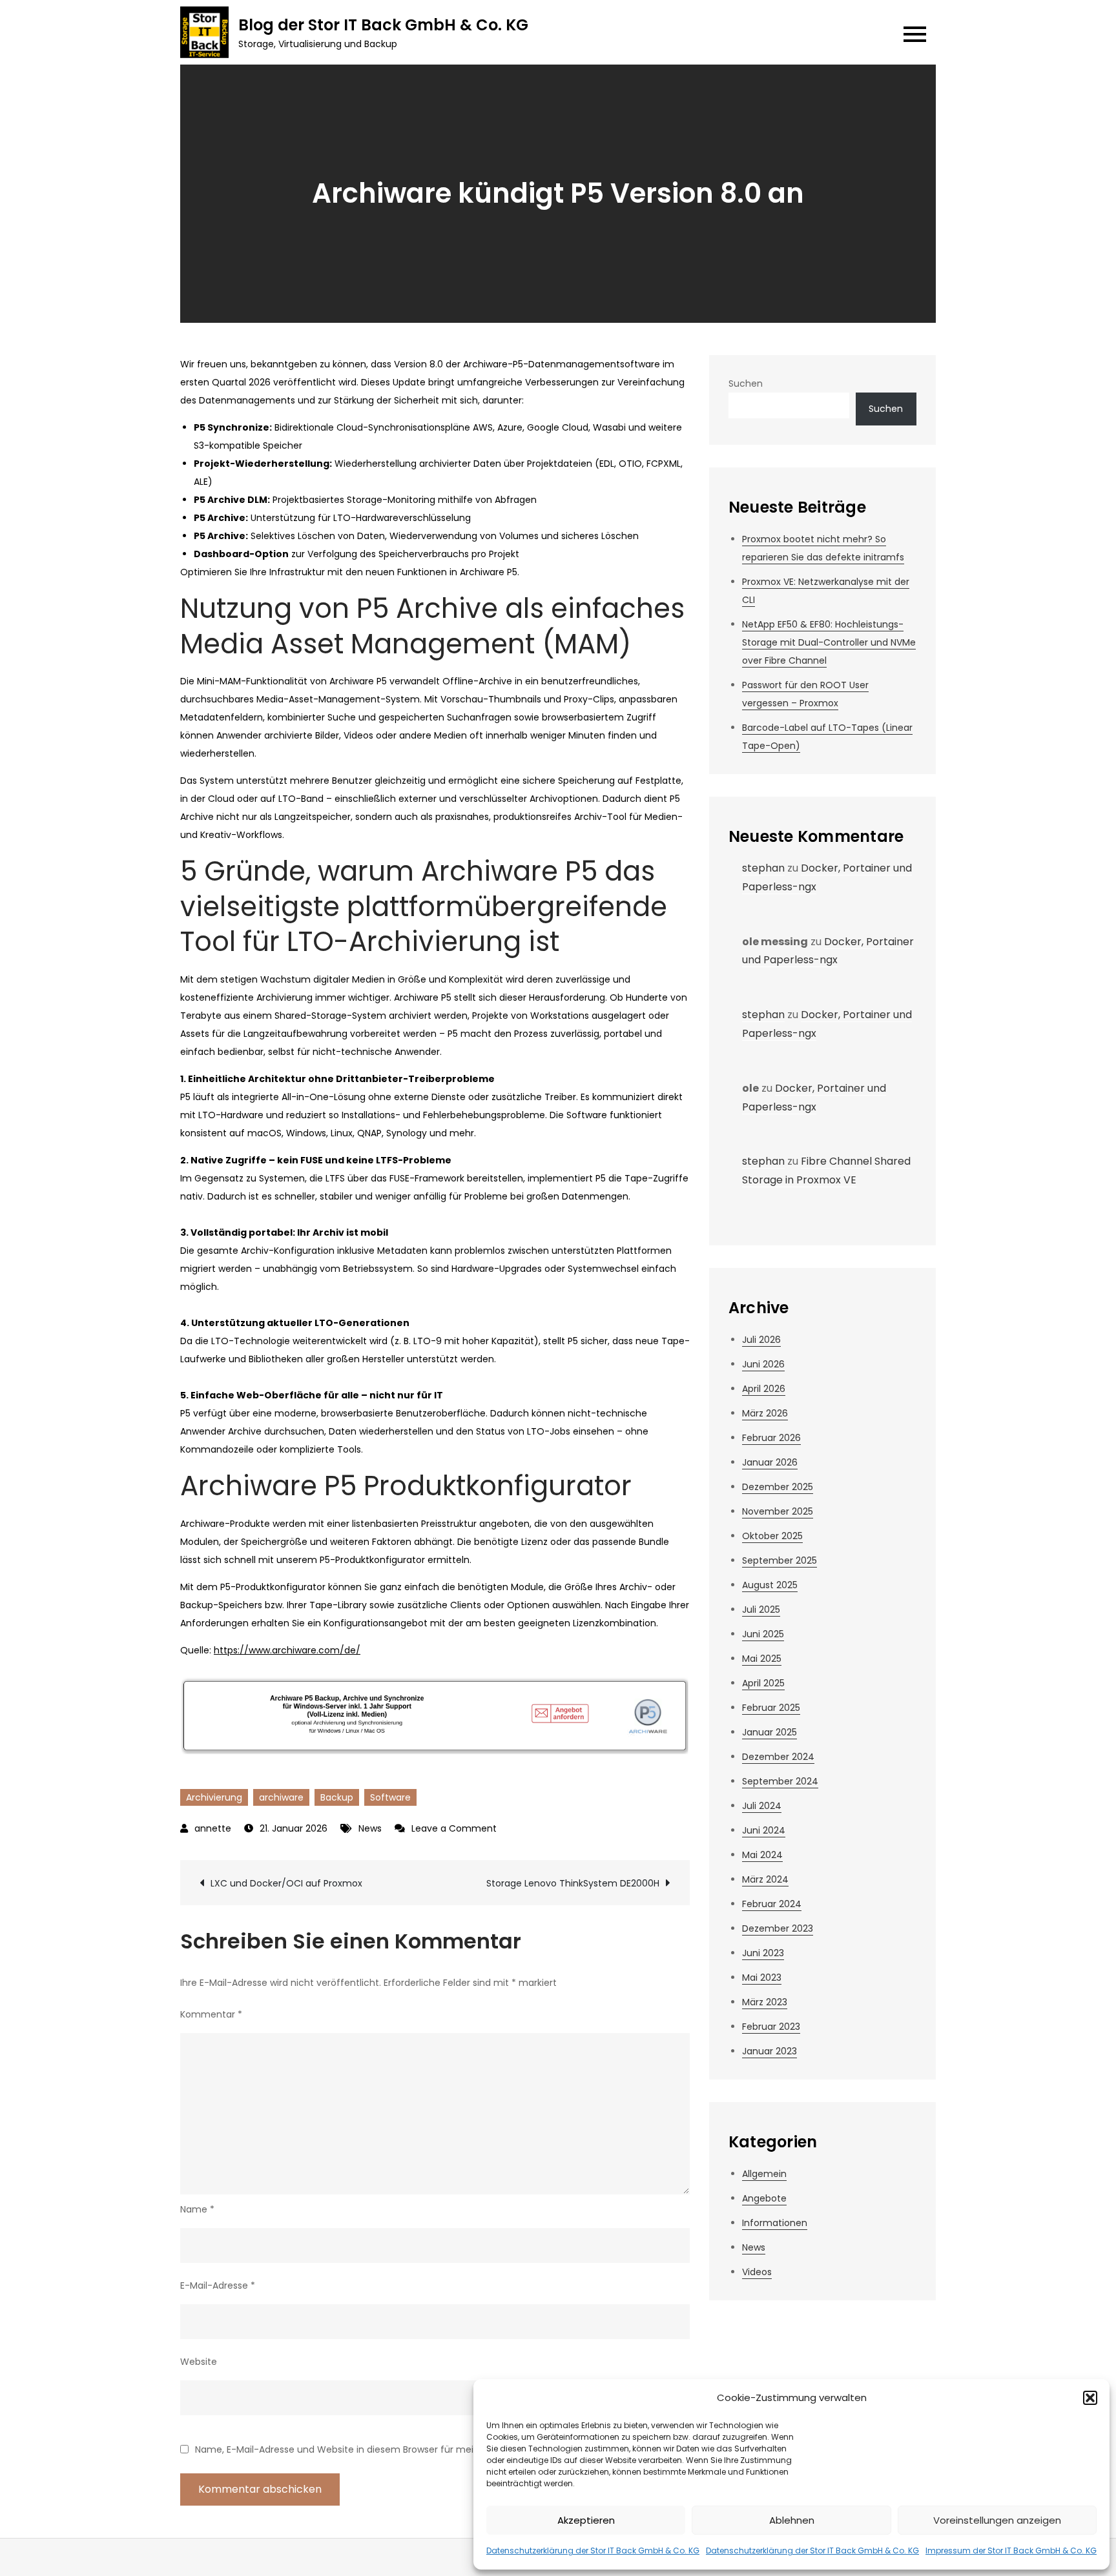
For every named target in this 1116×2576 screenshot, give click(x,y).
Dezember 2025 (778, 1487)
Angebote (764, 2198)
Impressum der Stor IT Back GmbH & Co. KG (1011, 2550)
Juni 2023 (763, 1953)
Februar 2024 (772, 1904)
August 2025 (770, 1585)
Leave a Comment (454, 1828)
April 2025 (763, 1683)
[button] (1090, 2398)
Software (390, 1797)
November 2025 (778, 1511)
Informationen (775, 2223)
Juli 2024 (762, 1806)
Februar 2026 (771, 1438)
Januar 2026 (770, 1462)
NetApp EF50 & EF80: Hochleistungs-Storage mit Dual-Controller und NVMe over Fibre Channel (829, 642)
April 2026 (764, 1389)
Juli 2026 (761, 1340)
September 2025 (780, 1560)
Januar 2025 (770, 1732)
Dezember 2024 (778, 1757)
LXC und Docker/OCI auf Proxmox (286, 1883)
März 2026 (765, 1413)
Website (199, 2362)
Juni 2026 (763, 1364)
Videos (757, 2272)
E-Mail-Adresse (218, 2285)
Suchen (746, 383)
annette (213, 1828)
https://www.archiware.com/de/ (287, 1650)
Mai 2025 (762, 1659)
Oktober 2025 (772, 1536)
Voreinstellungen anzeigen (997, 2520)
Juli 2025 (761, 1610)
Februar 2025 (771, 1708)
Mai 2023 (762, 1978)
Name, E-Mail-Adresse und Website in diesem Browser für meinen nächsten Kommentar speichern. (419, 2449)
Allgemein (764, 2174)
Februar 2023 (771, 2027)
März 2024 (765, 1879)
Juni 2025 (763, 1634)
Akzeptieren (586, 2520)
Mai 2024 (762, 1855)
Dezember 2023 (778, 1928)
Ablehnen (792, 2520)
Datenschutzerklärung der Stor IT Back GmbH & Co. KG (593, 2550)
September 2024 (780, 1781)
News (370, 1828)
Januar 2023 (770, 2051)
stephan (763, 868)
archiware (281, 1797)
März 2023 (765, 2002)
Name (197, 2209)
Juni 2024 (764, 1830)
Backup (337, 1797)
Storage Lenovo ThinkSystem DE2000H (573, 1883)
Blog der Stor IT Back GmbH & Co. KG (383, 25)
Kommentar (211, 2014)
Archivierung (214, 1797)
